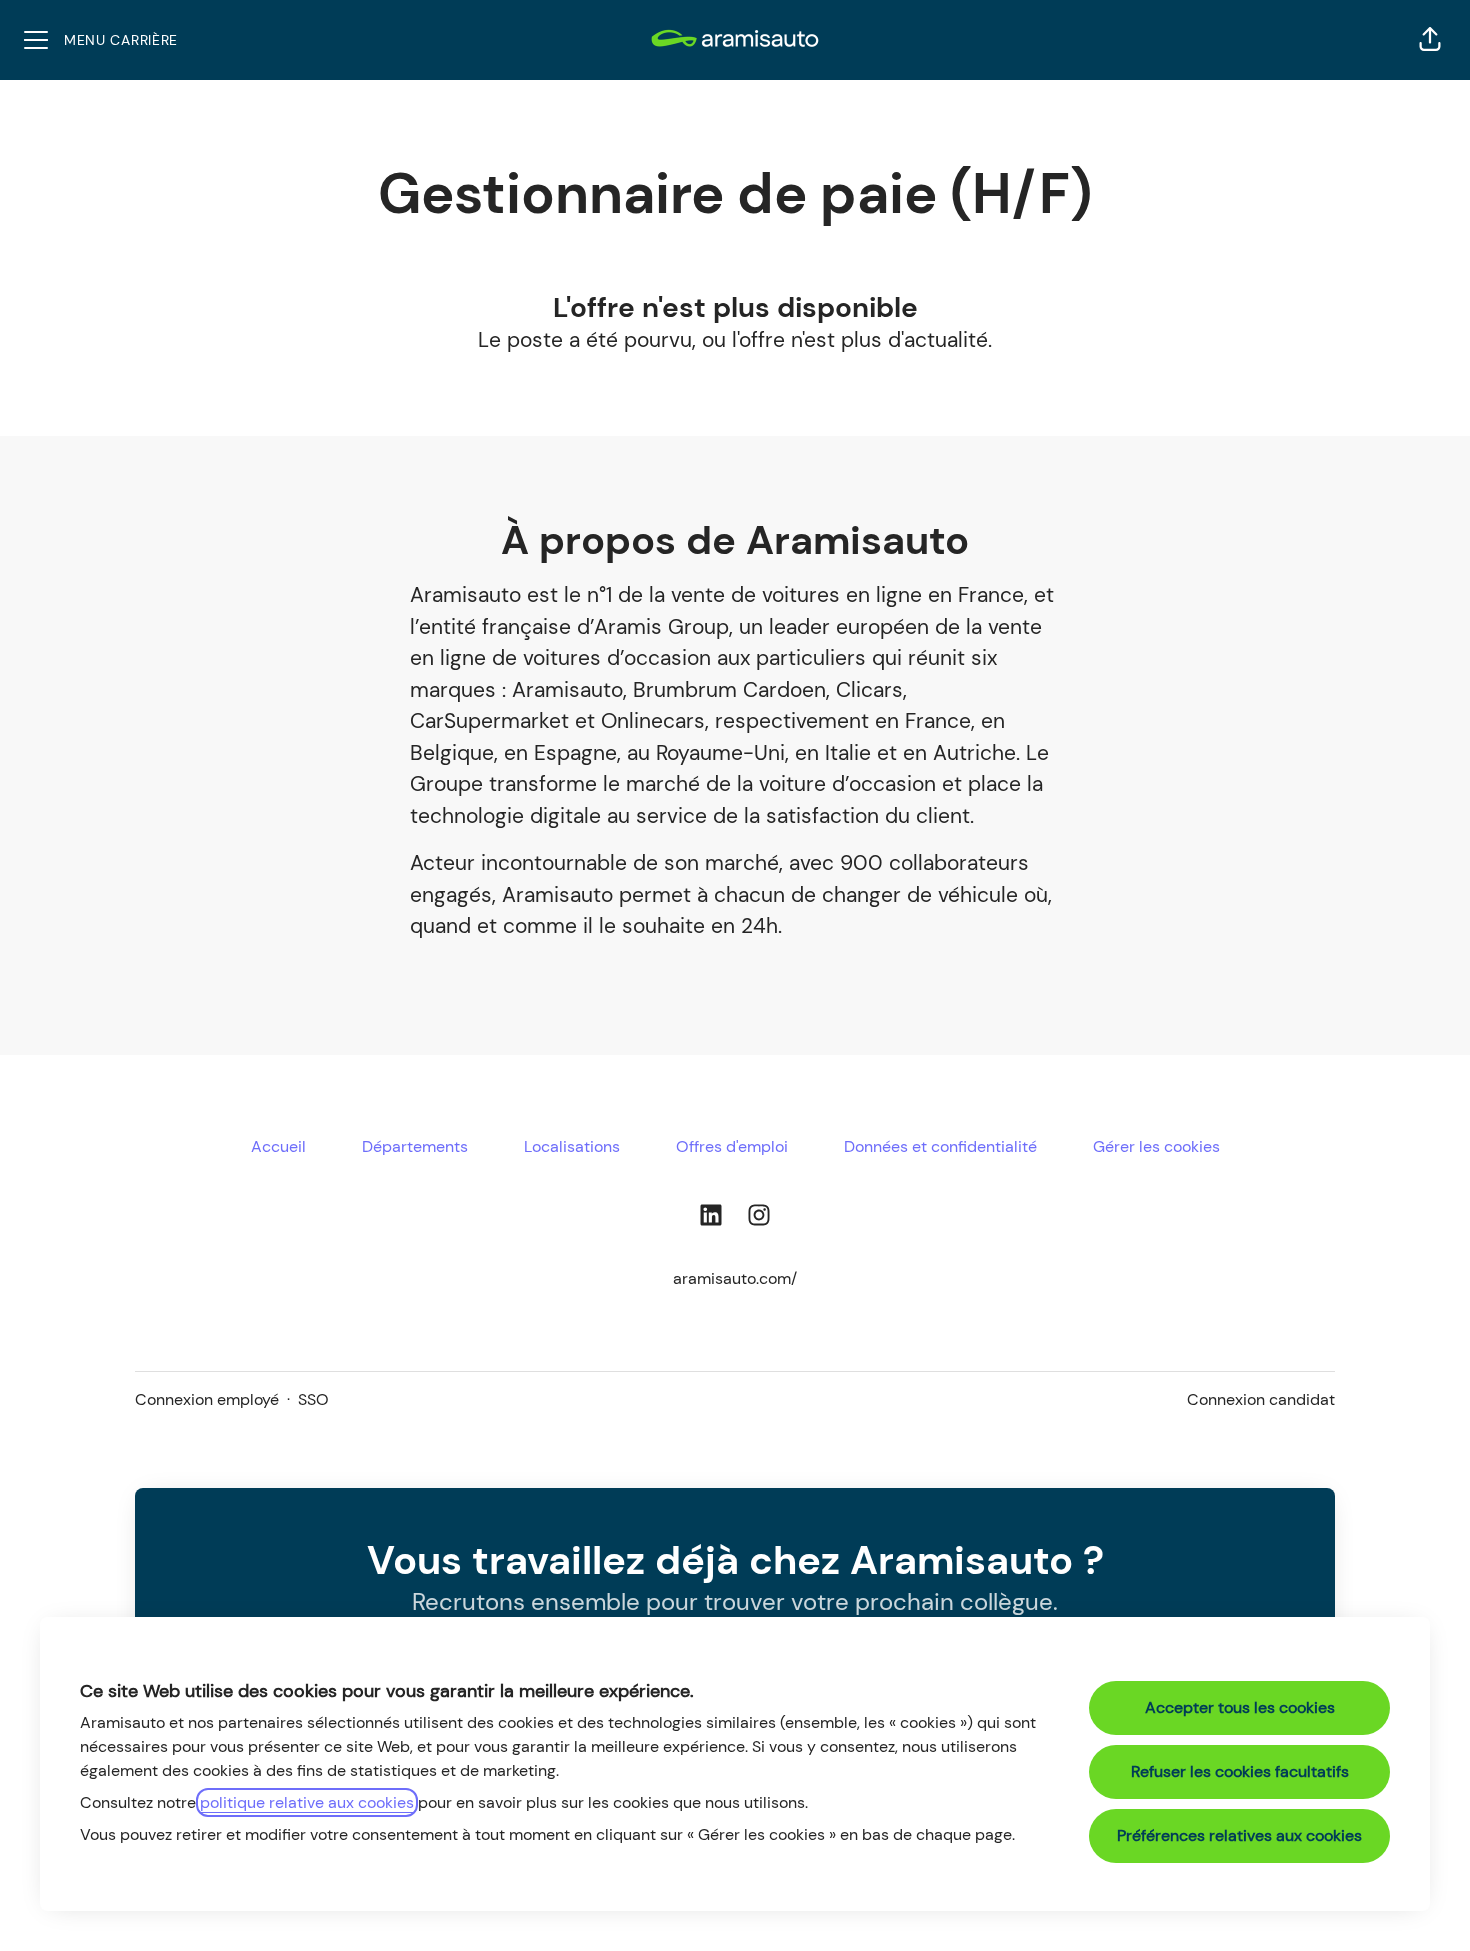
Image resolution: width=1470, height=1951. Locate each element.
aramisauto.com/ (735, 1278)
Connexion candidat (1261, 1399)
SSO (313, 1399)
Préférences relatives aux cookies (1239, 1835)
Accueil (278, 1146)
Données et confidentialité (940, 1146)
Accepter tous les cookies (1240, 1707)
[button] (1430, 40)
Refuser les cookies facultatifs (1240, 1771)
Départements (415, 1146)
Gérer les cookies (1156, 1146)
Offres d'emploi (732, 1146)
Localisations (572, 1146)
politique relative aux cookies (307, 1802)
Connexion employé (207, 1399)
